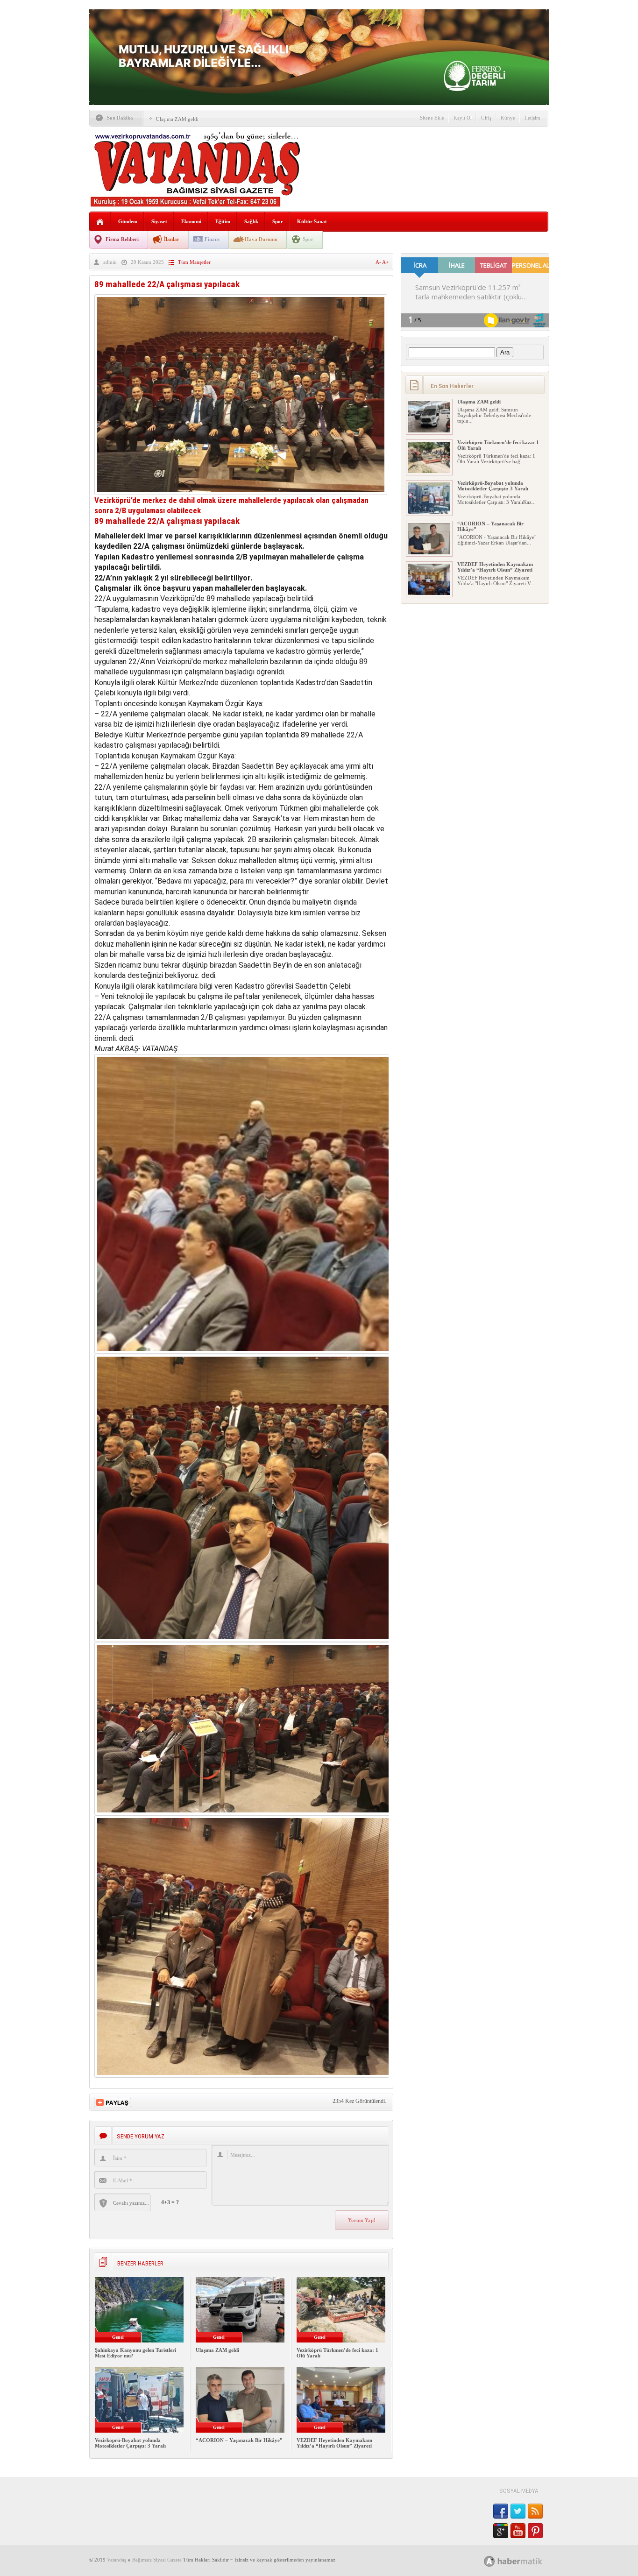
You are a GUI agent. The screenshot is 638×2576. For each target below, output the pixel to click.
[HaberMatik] (523, 2561)
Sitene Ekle (432, 118)
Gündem (128, 221)
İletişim (532, 118)
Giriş (486, 118)
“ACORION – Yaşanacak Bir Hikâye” (239, 2440)
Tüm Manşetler (194, 262)
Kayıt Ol (463, 118)
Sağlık (251, 221)
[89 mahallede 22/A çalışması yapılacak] (241, 492)
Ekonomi (191, 221)
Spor (278, 221)
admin (110, 262)
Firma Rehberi (122, 239)
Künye (508, 118)
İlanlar (172, 239)
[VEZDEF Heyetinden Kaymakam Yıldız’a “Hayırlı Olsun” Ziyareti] (429, 593)
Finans (212, 239)
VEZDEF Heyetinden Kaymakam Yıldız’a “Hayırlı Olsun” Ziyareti (334, 2443)
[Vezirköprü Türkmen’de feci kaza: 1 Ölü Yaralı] (429, 471)
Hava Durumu (261, 239)
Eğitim (223, 221)
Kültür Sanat (312, 221)
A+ (385, 262)
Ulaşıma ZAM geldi (177, 119)
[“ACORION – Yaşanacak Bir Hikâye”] (429, 552)
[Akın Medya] (489, 2561)
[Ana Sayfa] (100, 222)
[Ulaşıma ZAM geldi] (429, 431)
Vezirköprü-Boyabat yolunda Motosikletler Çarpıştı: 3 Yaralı (130, 2443)
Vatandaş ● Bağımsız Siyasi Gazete (144, 2560)
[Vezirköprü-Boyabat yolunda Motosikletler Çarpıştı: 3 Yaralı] (429, 512)
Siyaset (159, 221)
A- (379, 262)
